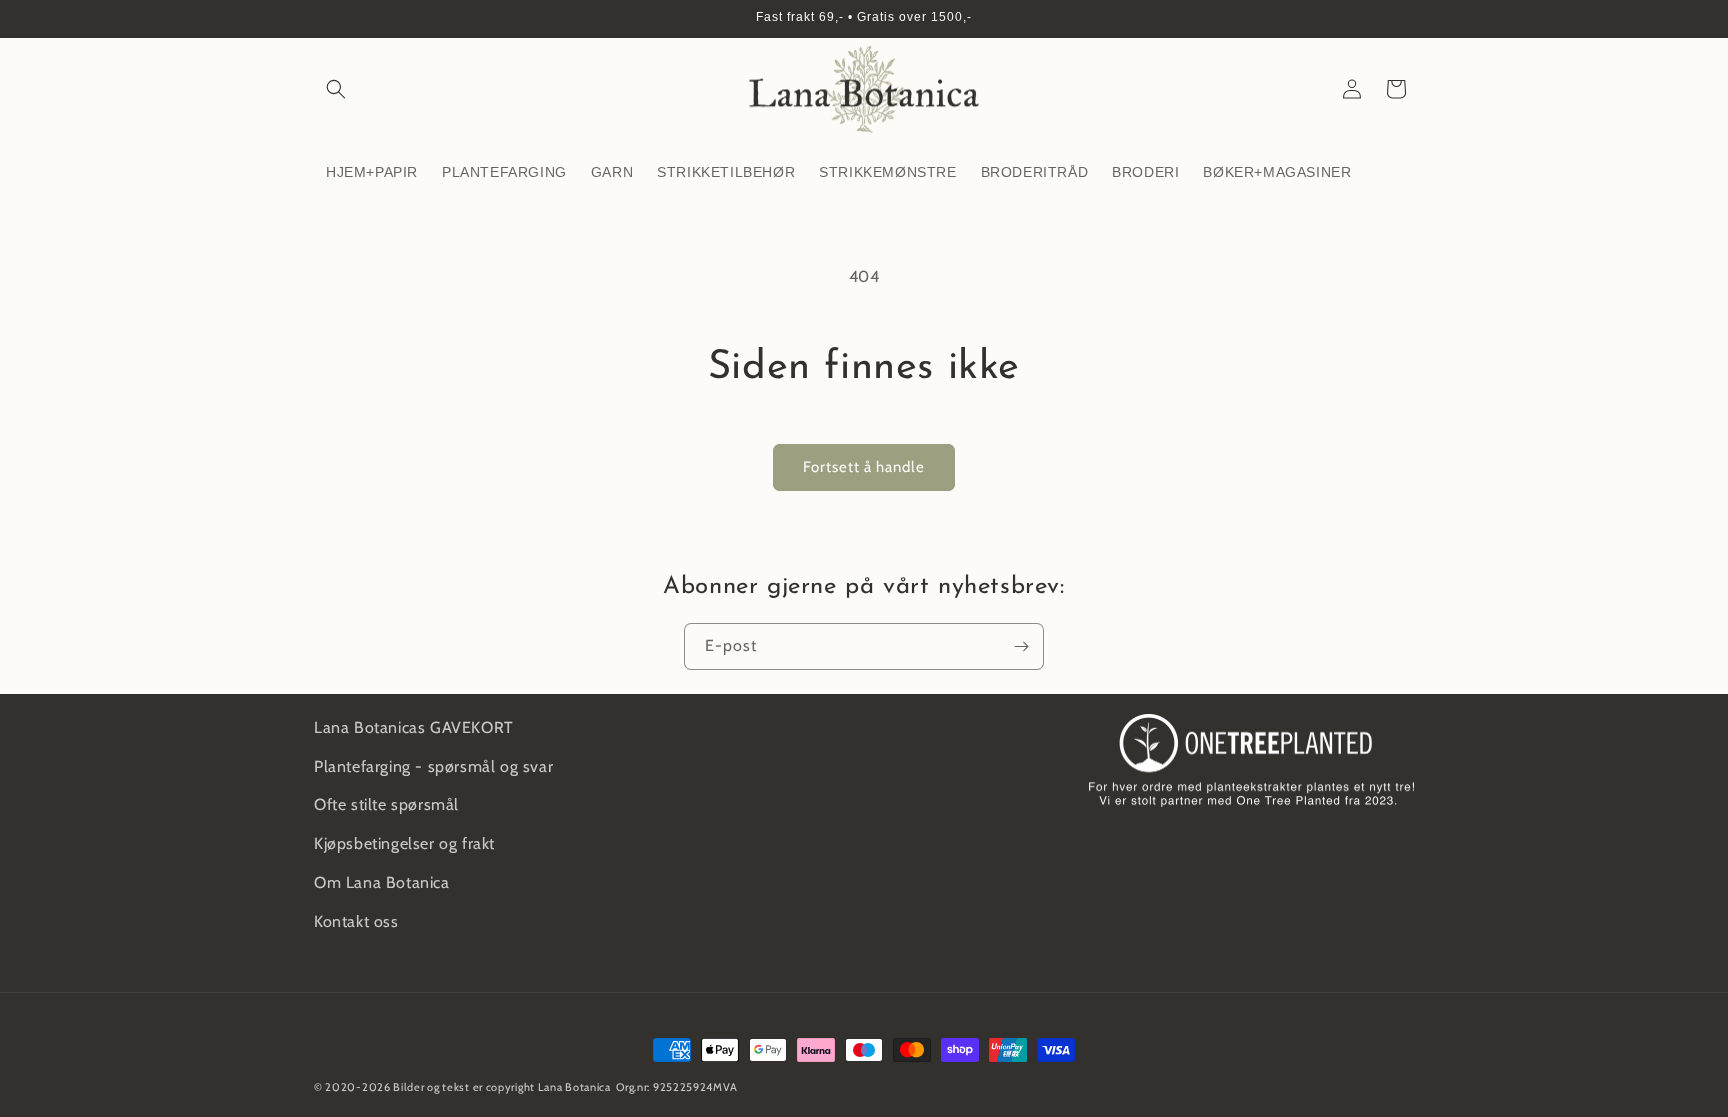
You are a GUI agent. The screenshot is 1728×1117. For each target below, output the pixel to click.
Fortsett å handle (864, 467)
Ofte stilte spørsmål (386, 804)
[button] (336, 89)
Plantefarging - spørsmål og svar (433, 766)
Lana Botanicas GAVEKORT (414, 727)
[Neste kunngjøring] (1407, 19)
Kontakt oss (356, 921)
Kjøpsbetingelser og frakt (404, 843)
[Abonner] (1021, 646)
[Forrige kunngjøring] (321, 19)
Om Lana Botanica (382, 882)
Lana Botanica (574, 1087)
